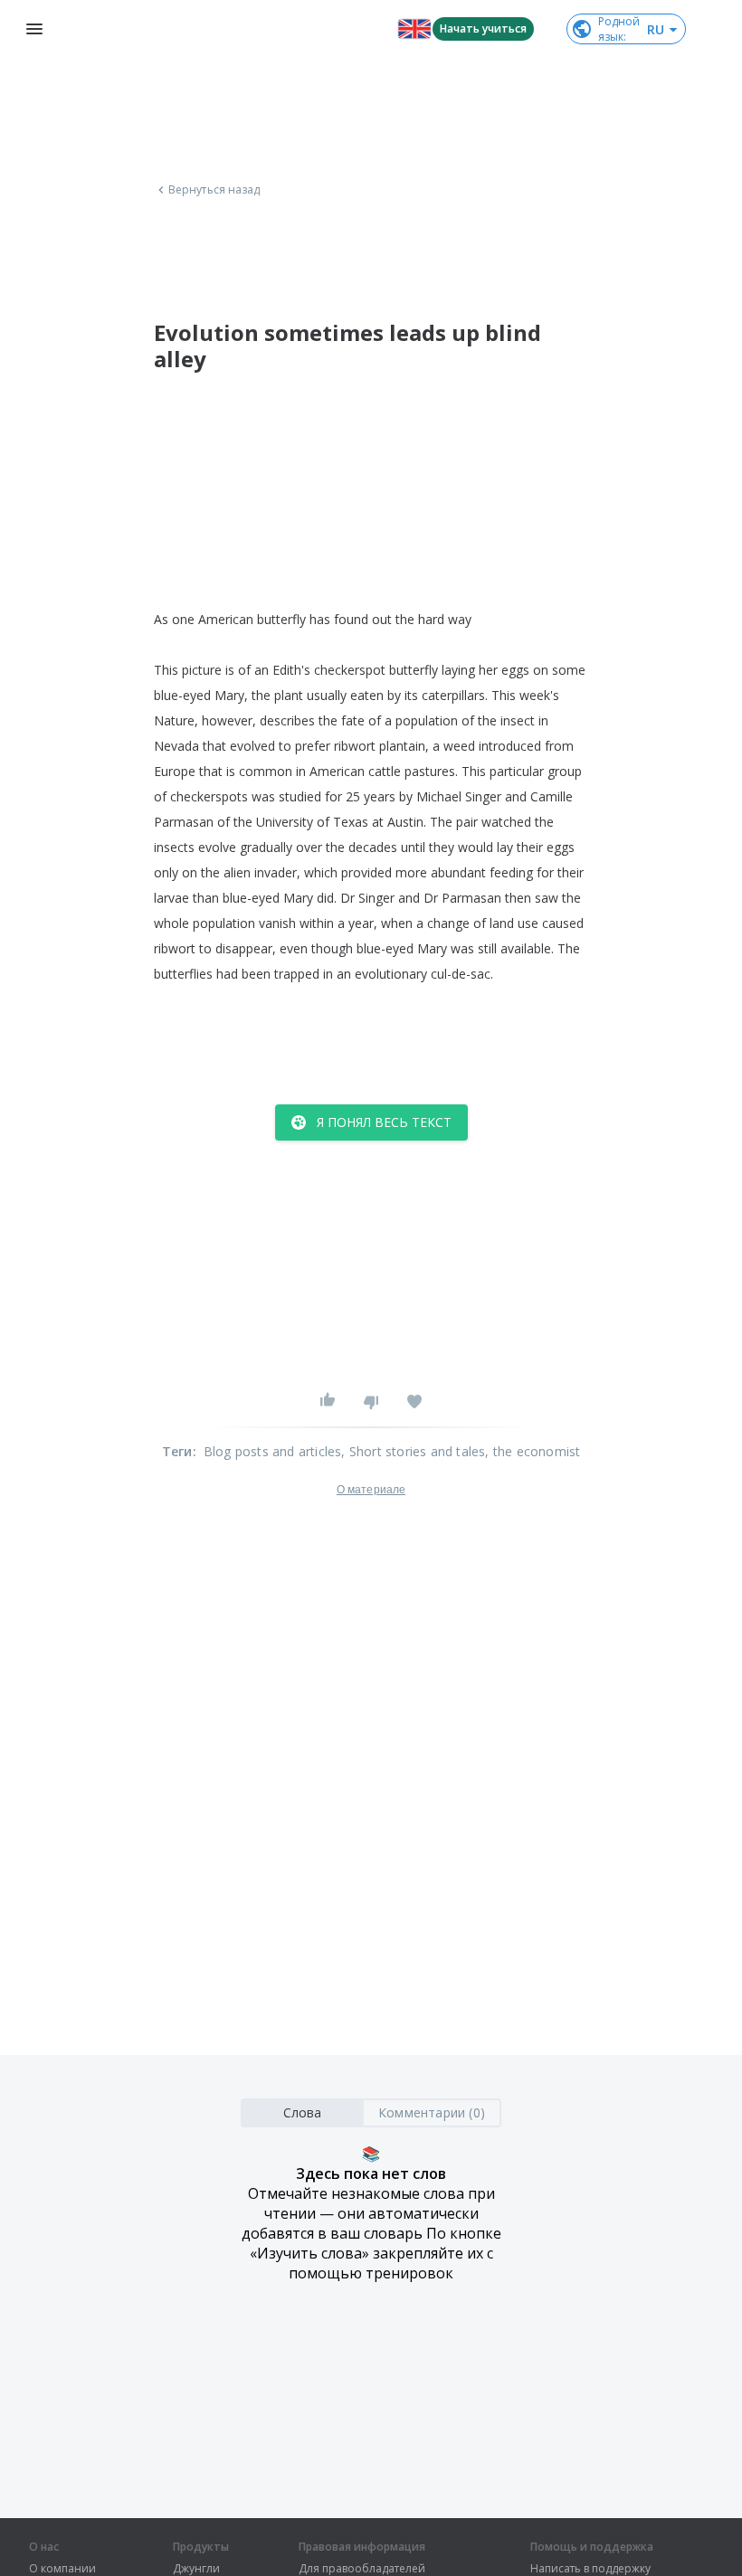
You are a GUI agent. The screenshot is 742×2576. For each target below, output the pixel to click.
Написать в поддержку (590, 2569)
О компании (62, 2569)
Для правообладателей (362, 2569)
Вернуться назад (214, 190)
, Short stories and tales (413, 1451)
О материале (371, 1490)
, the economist (533, 1451)
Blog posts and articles (273, 1451)
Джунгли (196, 2569)
